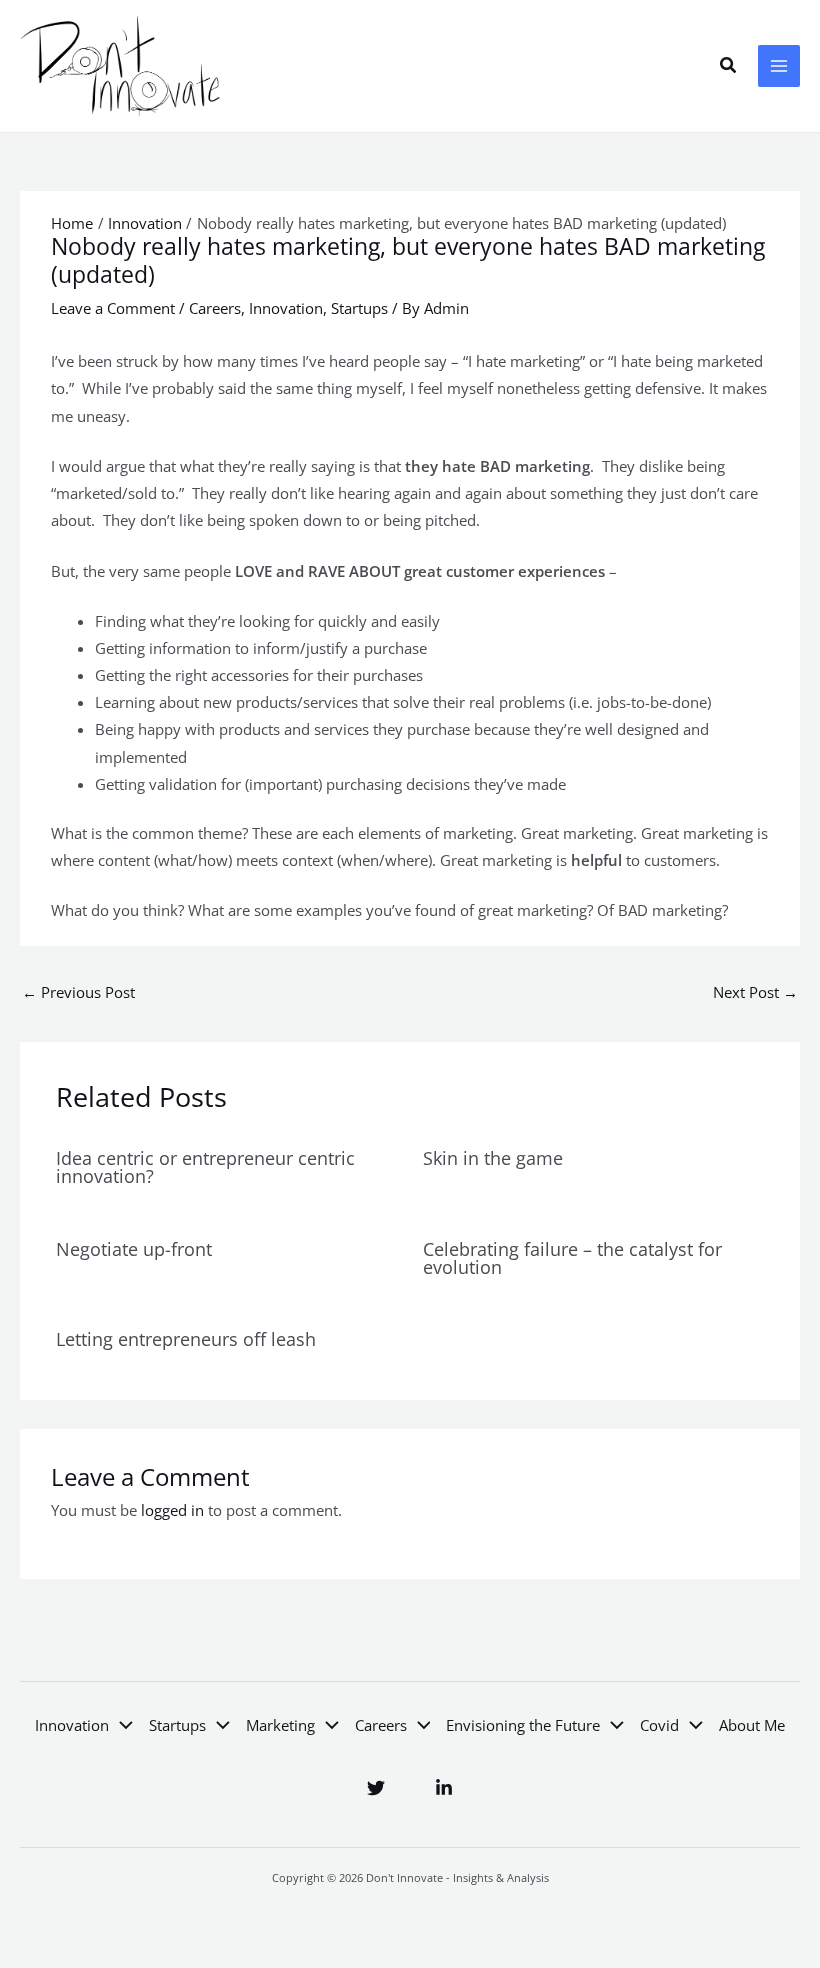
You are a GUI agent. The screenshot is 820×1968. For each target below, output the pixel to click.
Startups (359, 308)
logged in (172, 1510)
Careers (215, 308)
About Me (752, 1725)
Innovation (286, 308)
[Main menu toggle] (779, 66)
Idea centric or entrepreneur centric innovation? (205, 1167)
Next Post (755, 992)
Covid (659, 1725)
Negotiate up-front (134, 1249)
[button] (729, 66)
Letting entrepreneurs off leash (186, 1339)
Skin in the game (493, 1158)
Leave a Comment (113, 308)
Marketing (280, 1725)
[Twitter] (376, 1788)
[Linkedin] (444, 1788)
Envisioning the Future (523, 1725)
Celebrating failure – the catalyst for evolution (572, 1258)
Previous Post (78, 992)
